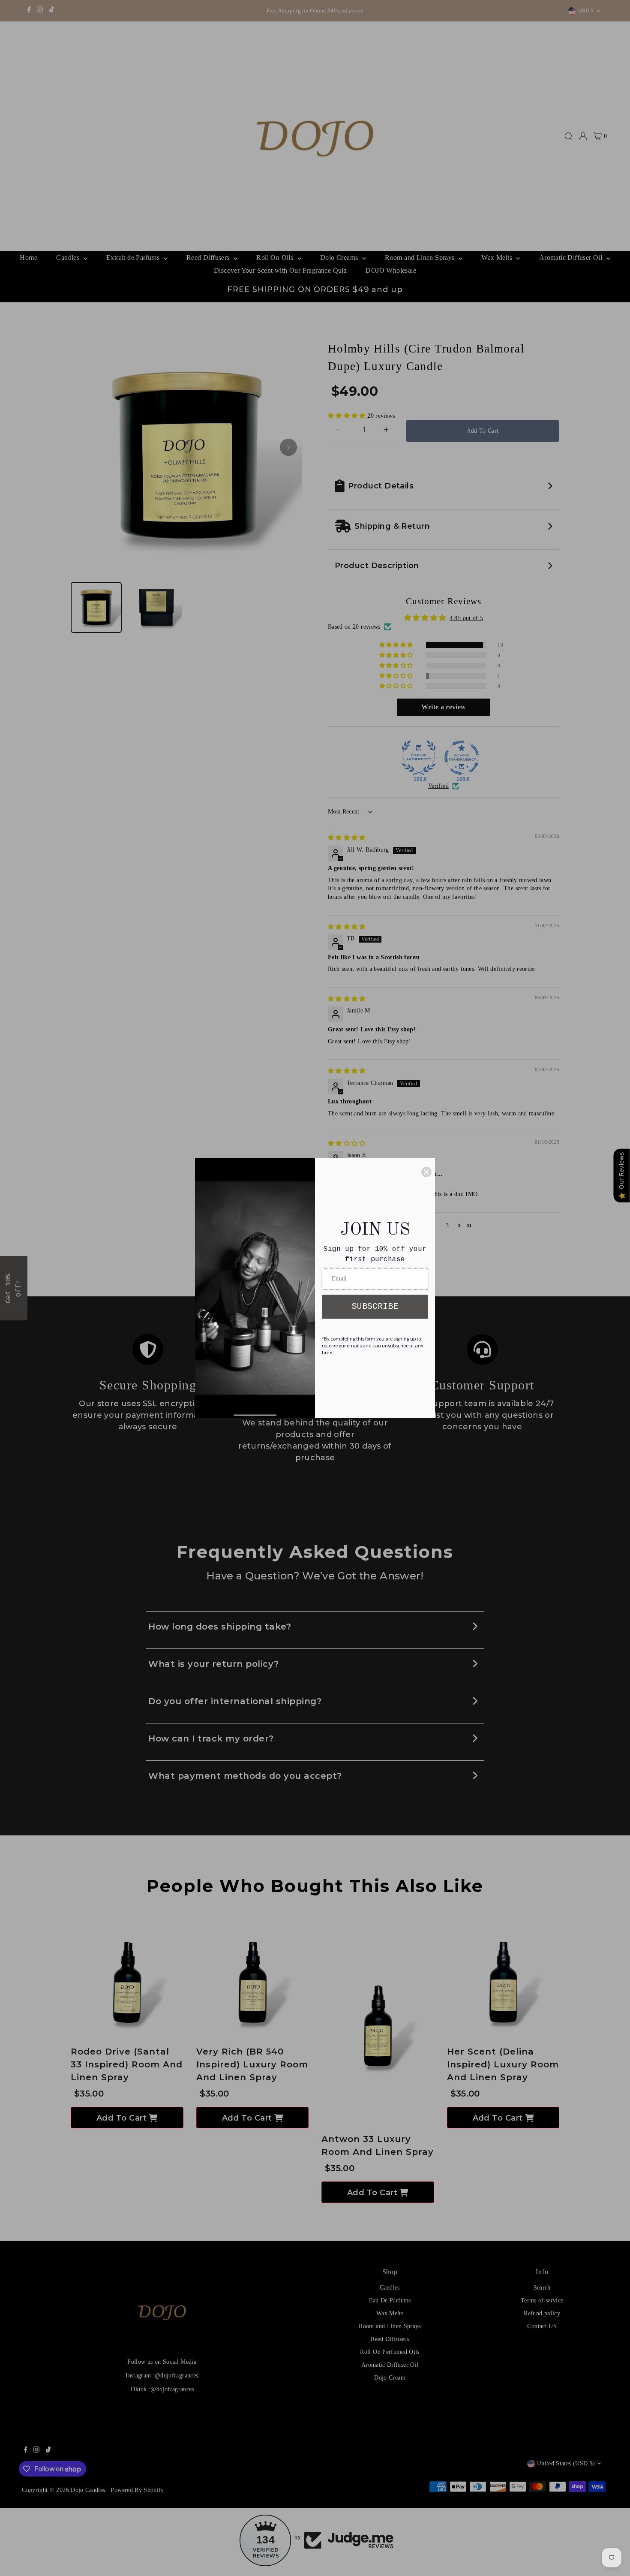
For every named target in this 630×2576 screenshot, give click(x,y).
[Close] (426, 1172)
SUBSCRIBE (375, 1306)
